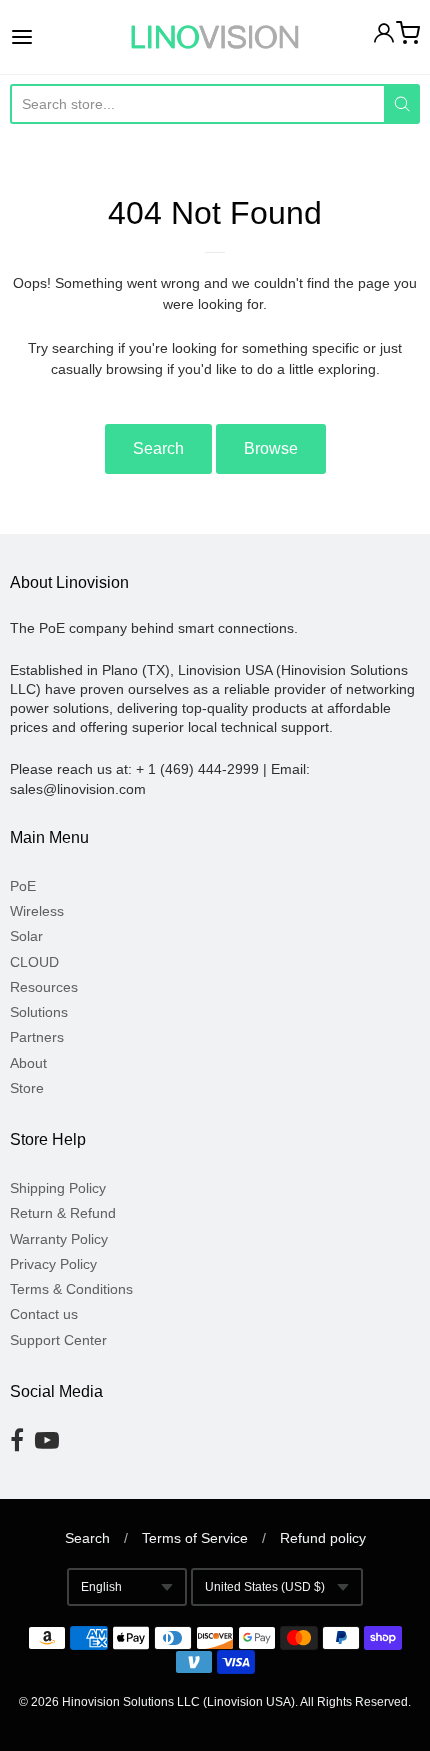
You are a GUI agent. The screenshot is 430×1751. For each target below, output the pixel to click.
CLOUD (34, 962)
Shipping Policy (58, 1188)
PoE (23, 886)
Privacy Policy (53, 1264)
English (101, 1587)
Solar (26, 936)
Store (27, 1088)
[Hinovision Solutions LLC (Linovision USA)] (215, 37)
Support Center (58, 1340)
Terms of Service (195, 1538)
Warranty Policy (59, 1239)
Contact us (44, 1314)
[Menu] (51, 37)
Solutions (39, 1012)
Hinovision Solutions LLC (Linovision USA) (178, 1702)
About (28, 1063)
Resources (44, 987)
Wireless (37, 911)
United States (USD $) (265, 1587)
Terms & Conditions (71, 1289)
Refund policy (323, 1538)
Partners (37, 1037)
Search (158, 448)
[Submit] (402, 104)
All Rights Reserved (354, 1702)
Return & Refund (63, 1213)
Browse (271, 448)
